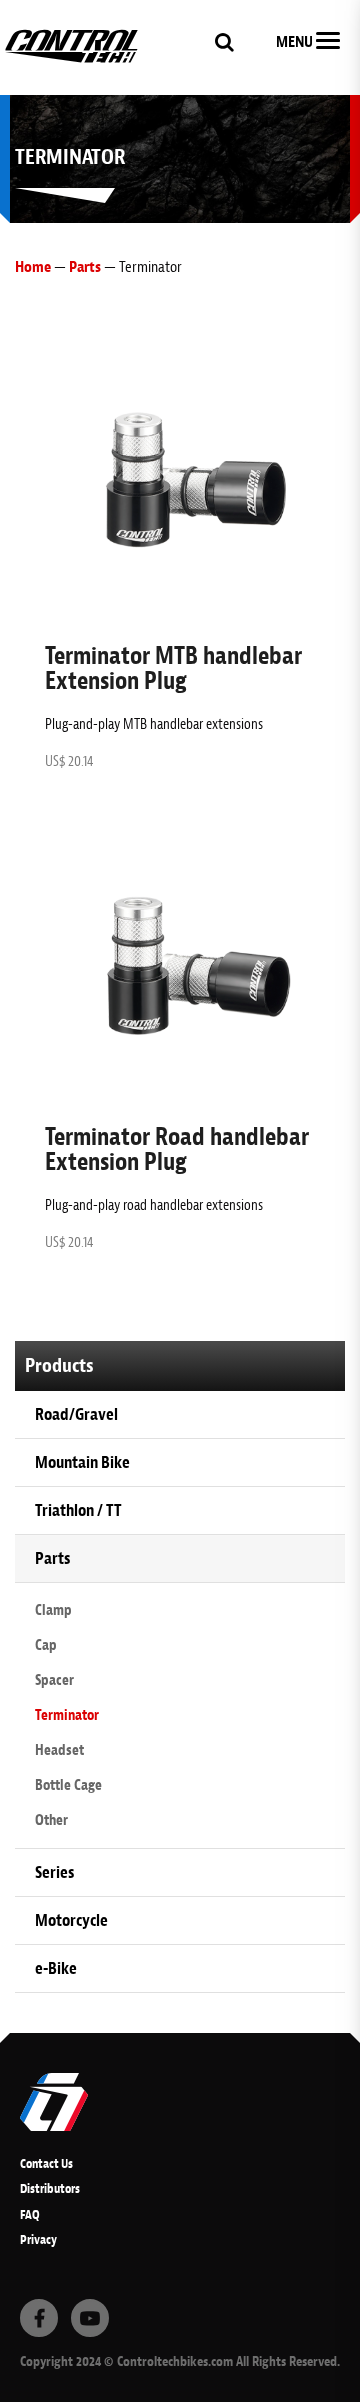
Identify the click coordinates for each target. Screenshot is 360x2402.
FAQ (30, 2214)
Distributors (50, 2188)
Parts (85, 267)
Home (33, 267)
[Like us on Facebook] (39, 2318)
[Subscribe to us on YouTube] (90, 2318)
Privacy (38, 2239)
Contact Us (46, 2163)
